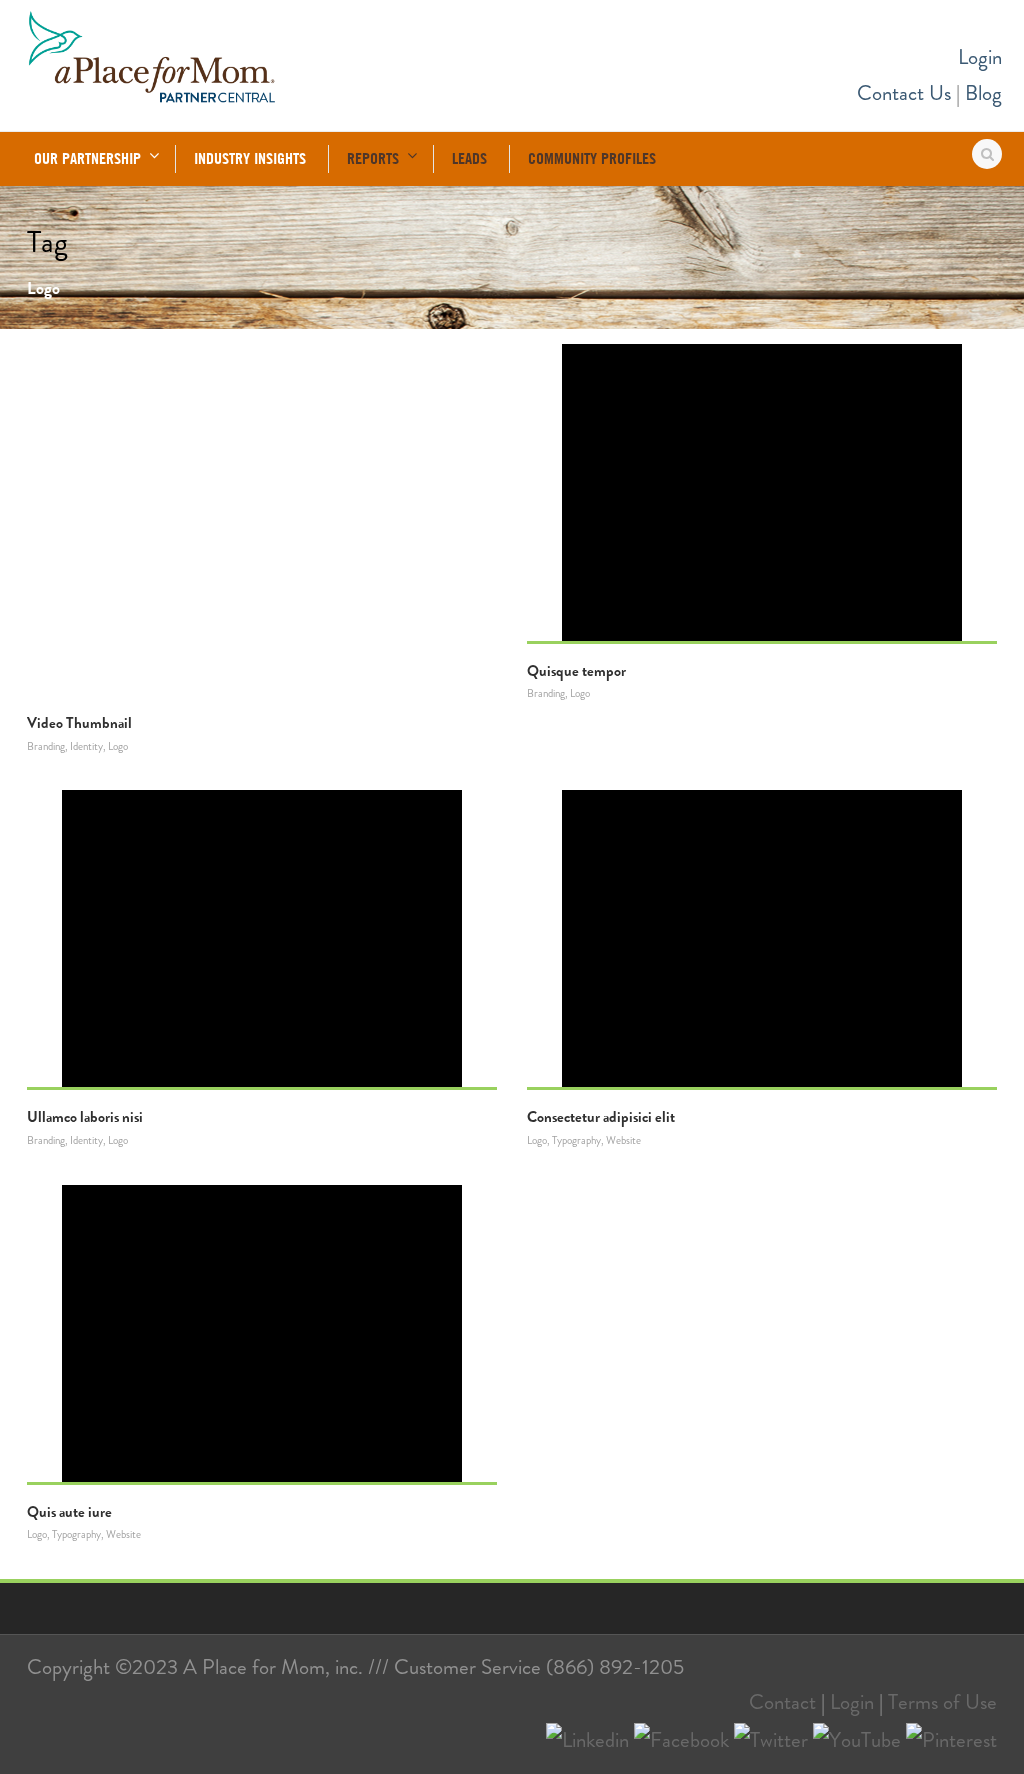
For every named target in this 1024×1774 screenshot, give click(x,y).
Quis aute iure (69, 1512)
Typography (576, 1140)
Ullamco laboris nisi (85, 1117)
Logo (118, 746)
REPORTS (373, 158)
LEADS (469, 158)
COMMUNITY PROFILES (592, 158)
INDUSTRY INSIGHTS (250, 158)
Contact (782, 1702)
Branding (46, 746)
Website (623, 1140)
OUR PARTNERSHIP (87, 158)
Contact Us (904, 93)
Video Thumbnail (79, 723)
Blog (983, 93)
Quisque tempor (576, 671)
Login (980, 57)
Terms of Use (942, 1702)
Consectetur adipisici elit (601, 1117)
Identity (86, 746)
